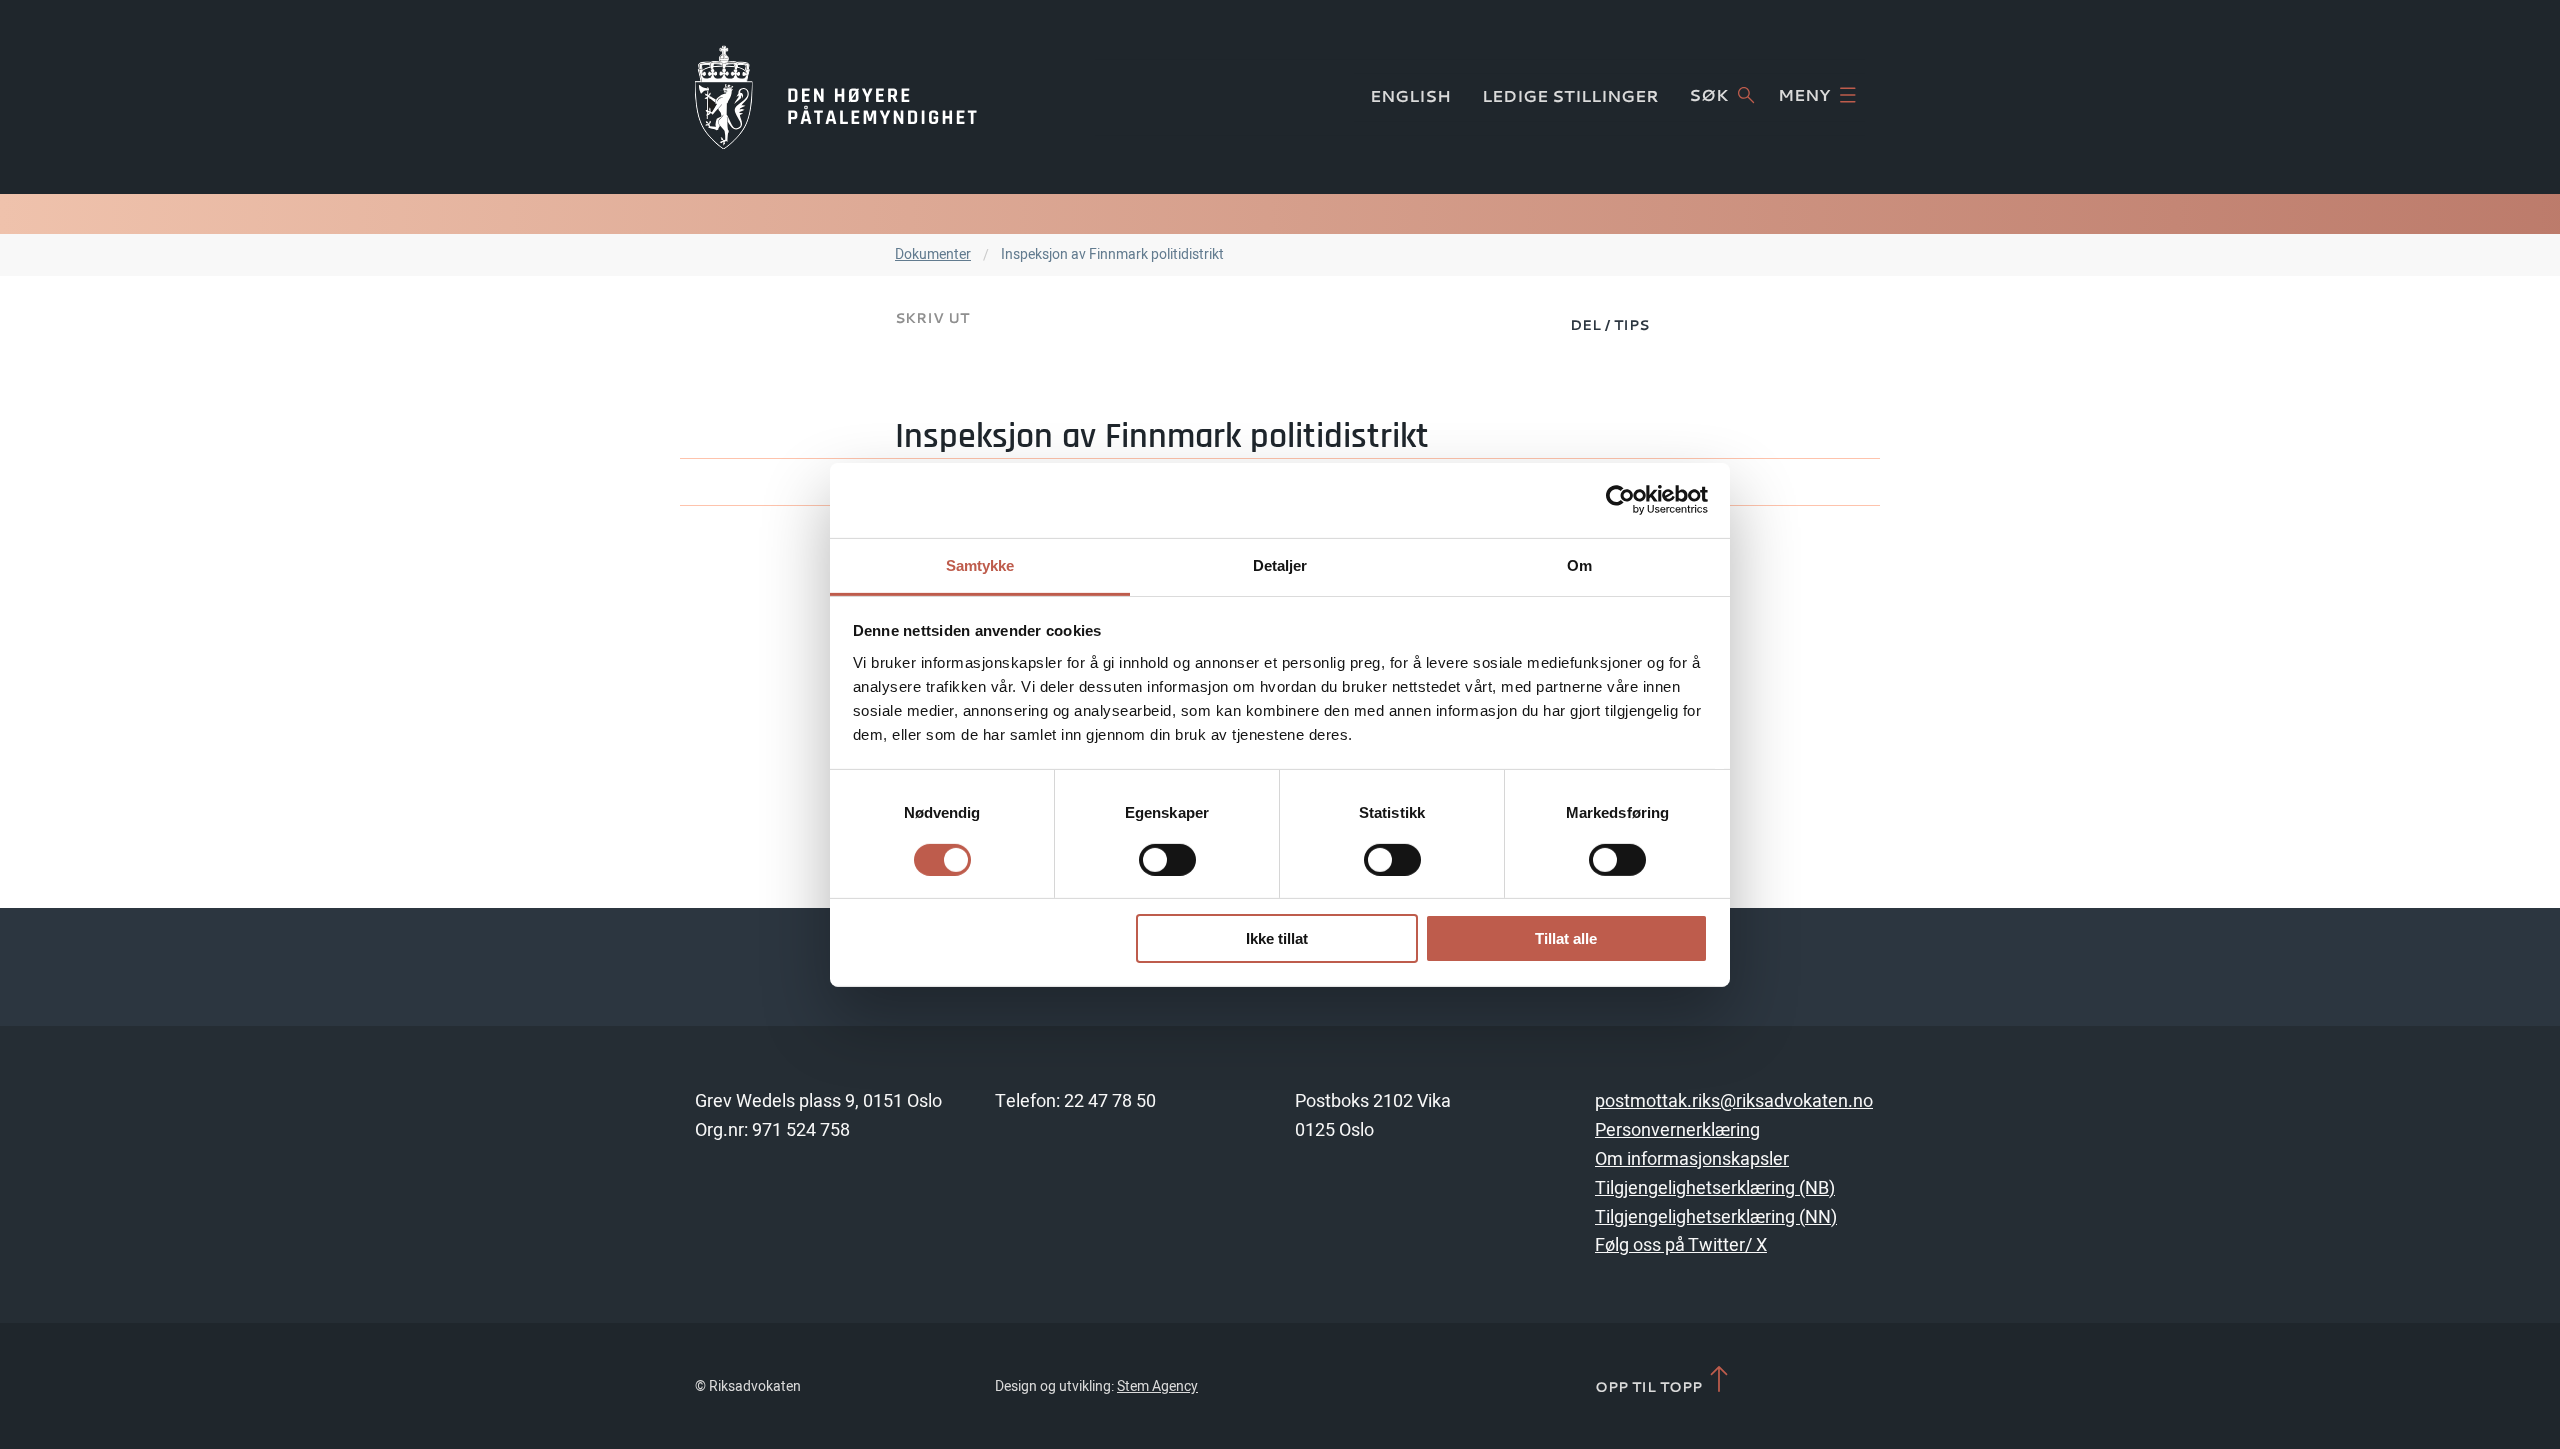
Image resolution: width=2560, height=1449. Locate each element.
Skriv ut (932, 317)
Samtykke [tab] (980, 564)
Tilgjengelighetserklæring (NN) (1716, 1217)
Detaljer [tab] (1280, 564)
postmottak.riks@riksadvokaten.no (1734, 1101)
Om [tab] (1579, 564)
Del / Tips (1609, 324)
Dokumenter (933, 254)
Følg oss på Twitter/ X (1681, 1245)
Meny (1804, 95)
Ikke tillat (1277, 938)
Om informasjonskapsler (1692, 1159)
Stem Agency (1157, 1386)
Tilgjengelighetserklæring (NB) (1715, 1188)
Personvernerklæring (1677, 1130)
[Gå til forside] (836, 97)
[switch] (1167, 860)
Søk (1708, 95)
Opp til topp (1650, 1386)
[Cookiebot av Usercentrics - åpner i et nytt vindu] (1620, 500)
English (1410, 96)
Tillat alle (1566, 938)
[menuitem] (1609, 324)
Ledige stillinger (1570, 96)
